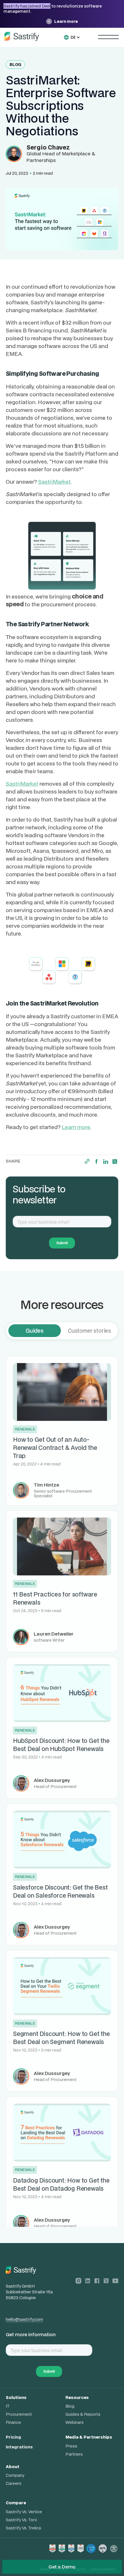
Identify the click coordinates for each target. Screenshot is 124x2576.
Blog (70, 2406)
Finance (13, 2422)
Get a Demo (62, 2567)
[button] (75, 37)
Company (15, 2475)
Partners (74, 2454)
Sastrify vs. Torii (21, 2520)
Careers (14, 2483)
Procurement (19, 2414)
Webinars (75, 2422)
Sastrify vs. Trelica (23, 2528)
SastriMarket (54, 481)
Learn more (76, 1127)
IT (8, 2406)
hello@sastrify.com (24, 2319)
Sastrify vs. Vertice (24, 2512)
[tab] (35, 1331)
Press (71, 2446)
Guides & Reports (83, 2414)
